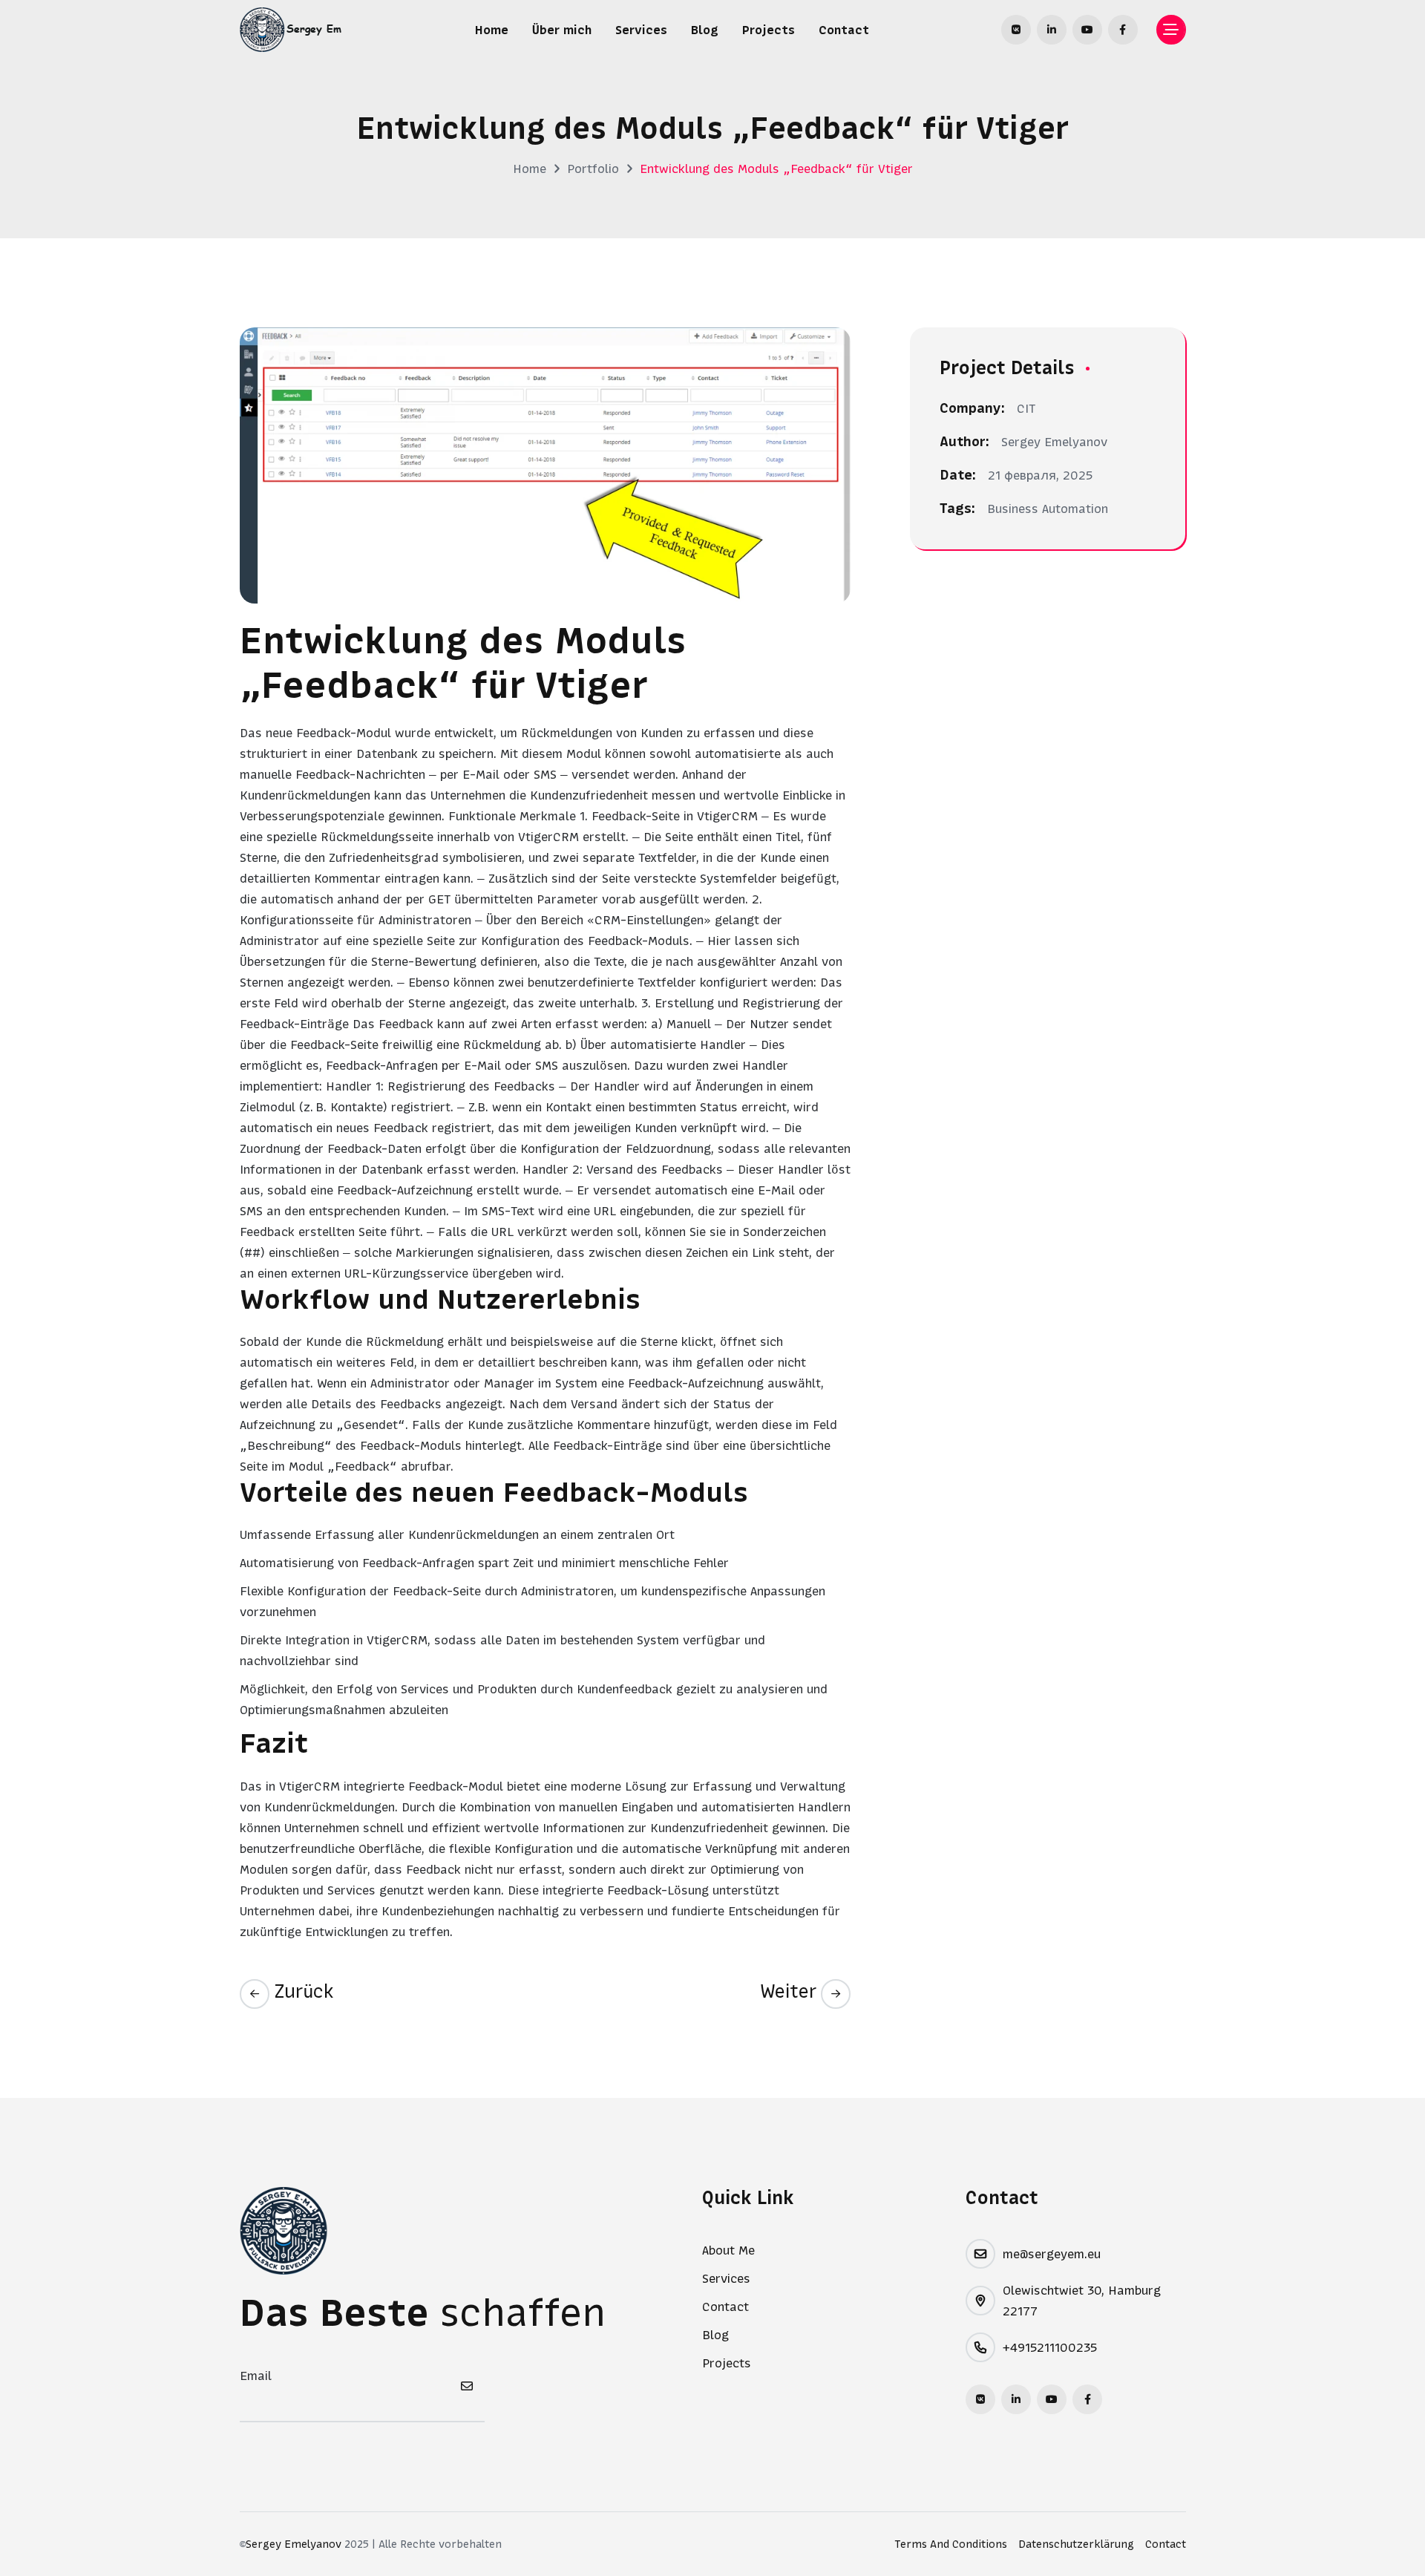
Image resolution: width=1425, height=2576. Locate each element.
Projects (769, 30)
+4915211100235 (1050, 2347)
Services (641, 30)
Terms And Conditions (951, 2544)
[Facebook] (1123, 30)
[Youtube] (1087, 30)
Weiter (790, 1991)
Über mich (562, 30)
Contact (844, 30)
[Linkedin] (1052, 30)
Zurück (302, 1991)
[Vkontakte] (1016, 30)
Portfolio (593, 169)
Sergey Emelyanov (294, 2544)
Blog (705, 30)
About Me (728, 2250)
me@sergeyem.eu (1052, 2254)
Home (492, 30)
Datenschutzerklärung (1076, 2544)
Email (256, 2376)
